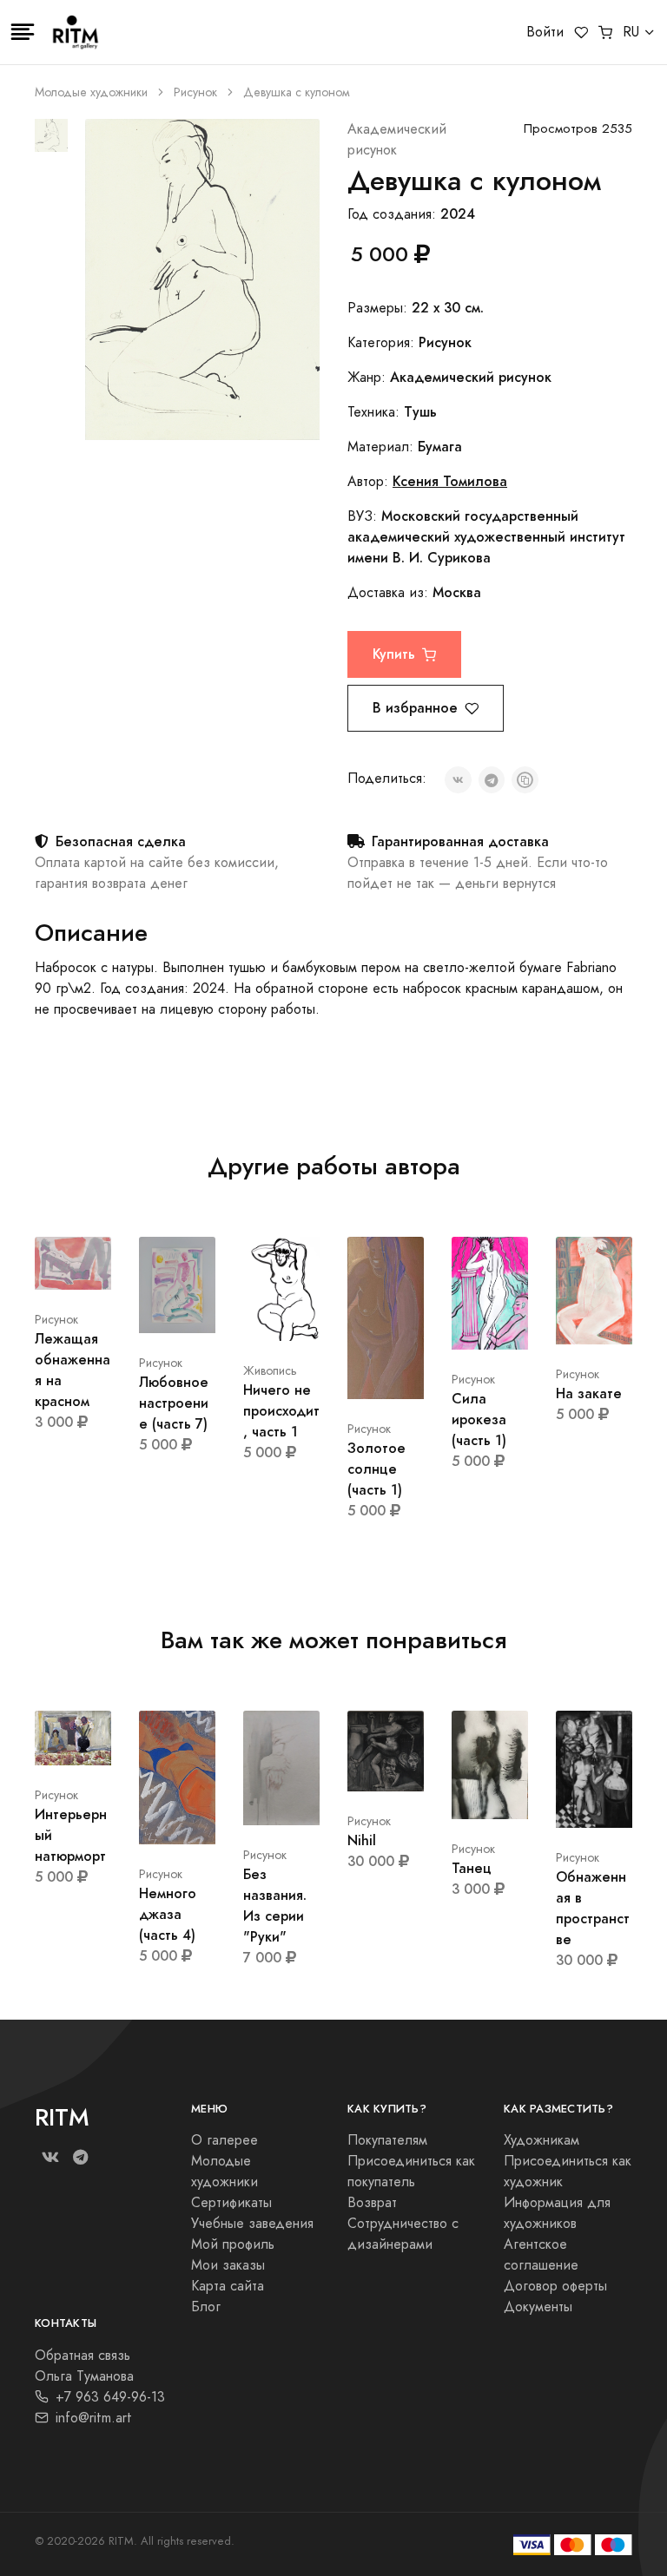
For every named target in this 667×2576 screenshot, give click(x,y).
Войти (545, 32)
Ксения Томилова (450, 481)
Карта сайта (228, 2286)
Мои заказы (228, 2265)
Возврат (372, 2203)
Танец (472, 1868)
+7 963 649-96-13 (110, 2397)
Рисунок (195, 92)
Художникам (542, 2140)
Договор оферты (555, 2286)
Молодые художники (91, 92)
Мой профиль (233, 2244)
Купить (394, 654)
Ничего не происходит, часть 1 (281, 1411)
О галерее (225, 2140)
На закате (589, 1393)
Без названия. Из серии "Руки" (275, 1906)
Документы (538, 2307)
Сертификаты (231, 2203)
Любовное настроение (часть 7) (174, 1403)
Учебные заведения (252, 2224)
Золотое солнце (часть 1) (376, 1469)
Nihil (362, 1840)
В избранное (415, 708)
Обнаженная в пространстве (593, 1908)
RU (631, 32)
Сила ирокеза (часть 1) (479, 1419)
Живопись (270, 1371)
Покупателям (387, 2140)
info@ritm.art (94, 2418)
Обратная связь (83, 2356)
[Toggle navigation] (23, 32)
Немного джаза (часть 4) (168, 1914)
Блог (206, 2307)
